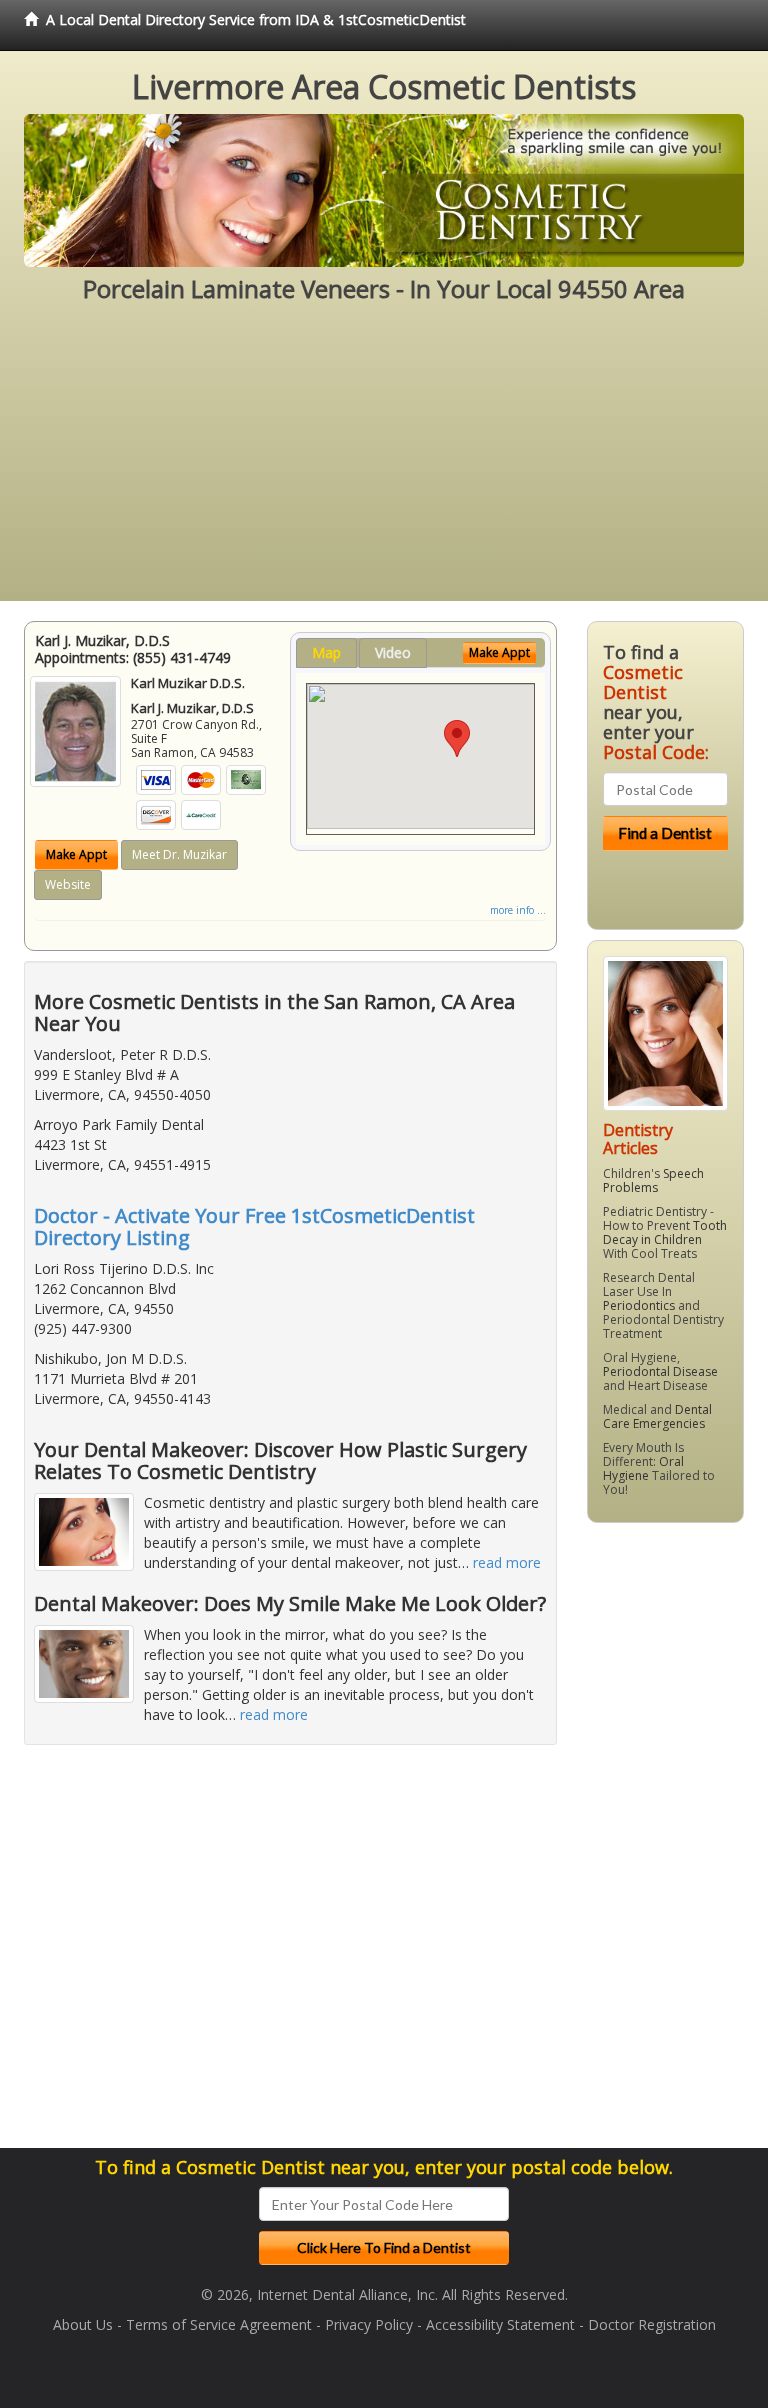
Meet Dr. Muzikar (179, 854)
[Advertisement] (384, 461)
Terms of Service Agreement (219, 2324)
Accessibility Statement (500, 2324)
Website (68, 884)
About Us (83, 2324)
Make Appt (76, 854)
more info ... (518, 910)
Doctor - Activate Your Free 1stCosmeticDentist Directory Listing (254, 1226)
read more (507, 1562)
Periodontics (639, 1305)
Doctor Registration (652, 2324)
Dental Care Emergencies (657, 1416)
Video (393, 652)
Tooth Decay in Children (665, 1232)
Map (326, 652)
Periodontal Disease (660, 1371)
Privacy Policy (369, 2324)
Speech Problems (653, 1180)
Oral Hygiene (643, 1468)
